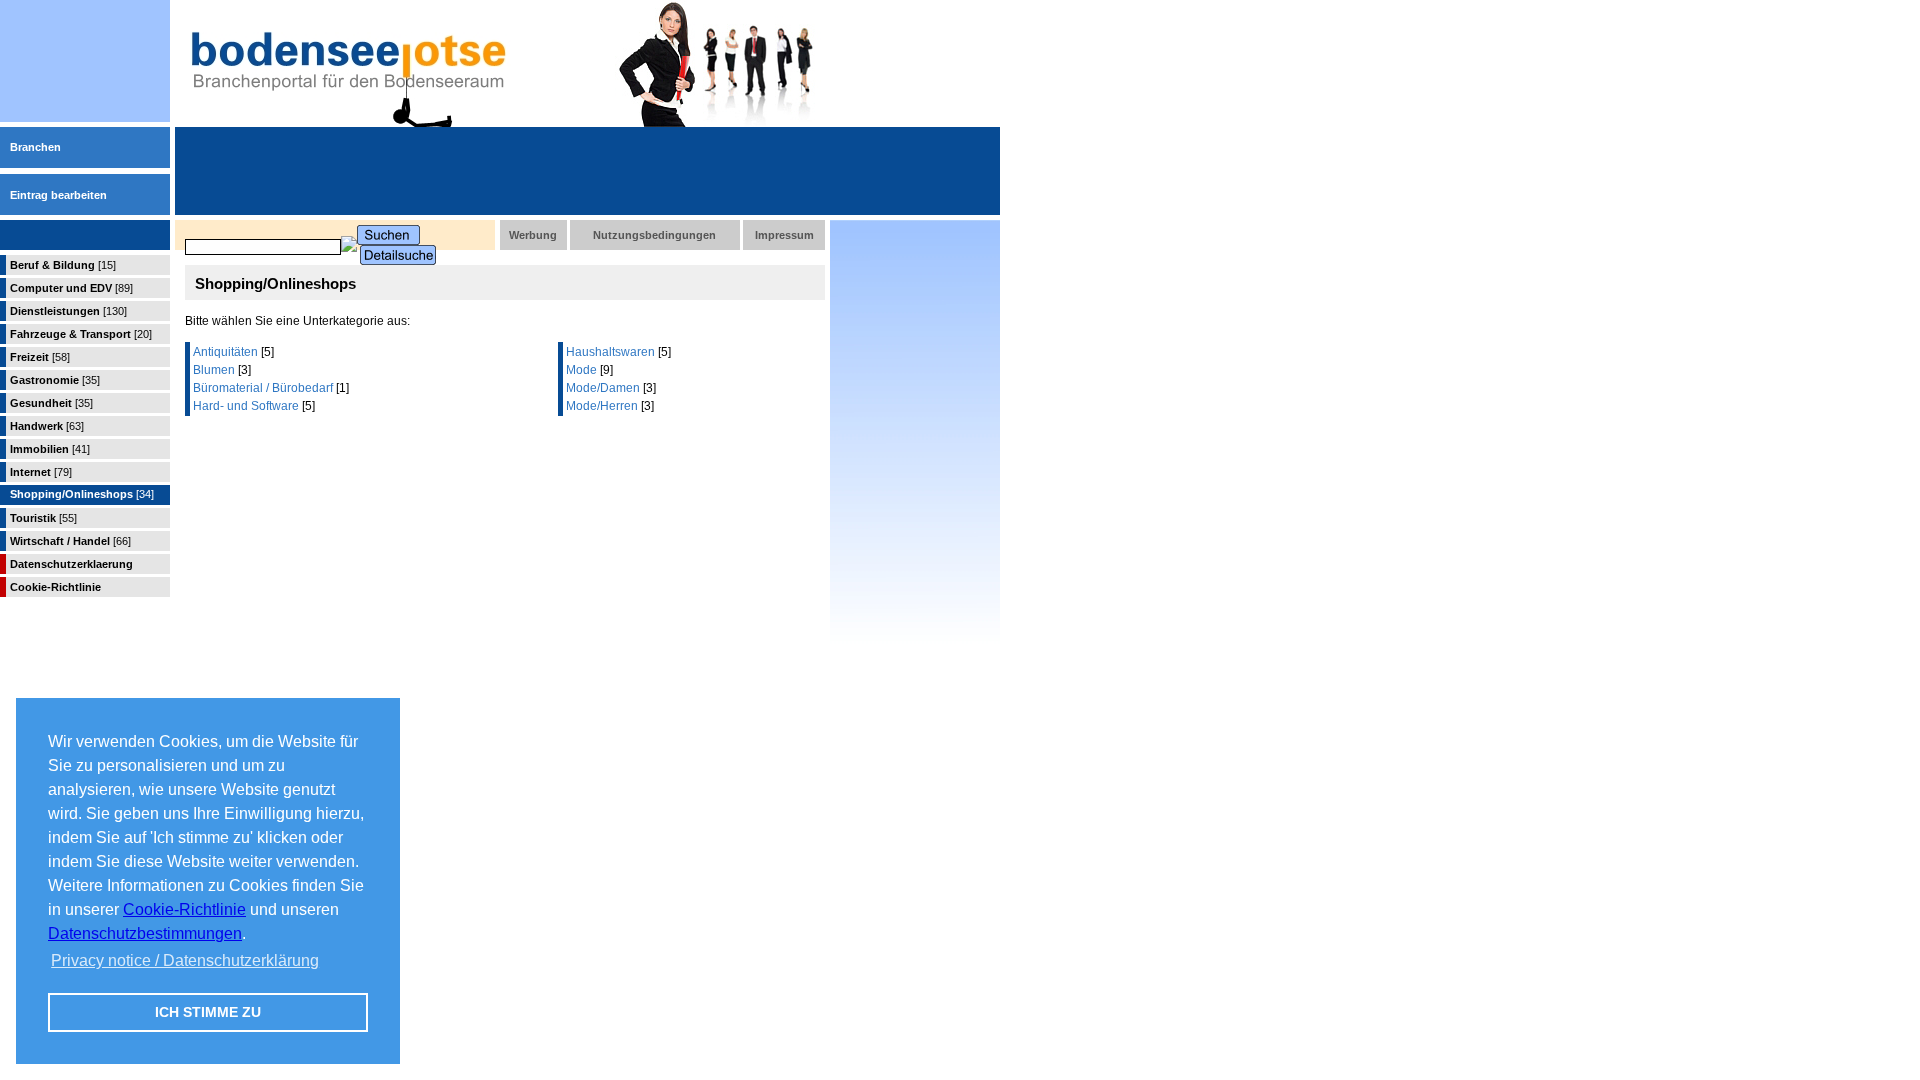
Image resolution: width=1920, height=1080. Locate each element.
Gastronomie (55, 380)
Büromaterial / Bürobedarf (263, 388)
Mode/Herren (602, 406)
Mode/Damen (603, 388)
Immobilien (50, 449)
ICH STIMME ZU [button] (208, 1012)
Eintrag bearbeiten (58, 195)
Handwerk (47, 426)
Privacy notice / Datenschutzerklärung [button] (185, 960)
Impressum (784, 235)
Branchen (35, 147)
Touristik (43, 518)
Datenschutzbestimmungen (145, 933)
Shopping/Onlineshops (82, 494)
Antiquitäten (225, 352)
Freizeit (40, 357)
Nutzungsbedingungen (654, 235)
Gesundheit (51, 403)
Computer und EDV (71, 288)
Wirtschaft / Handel (70, 541)
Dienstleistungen (68, 311)
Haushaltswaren (610, 352)
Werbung (533, 235)
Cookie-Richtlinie (184, 909)
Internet (41, 472)
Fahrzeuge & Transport (81, 334)
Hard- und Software (246, 406)
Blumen (214, 370)
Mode (581, 370)
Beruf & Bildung (63, 265)
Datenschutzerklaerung (71, 564)
